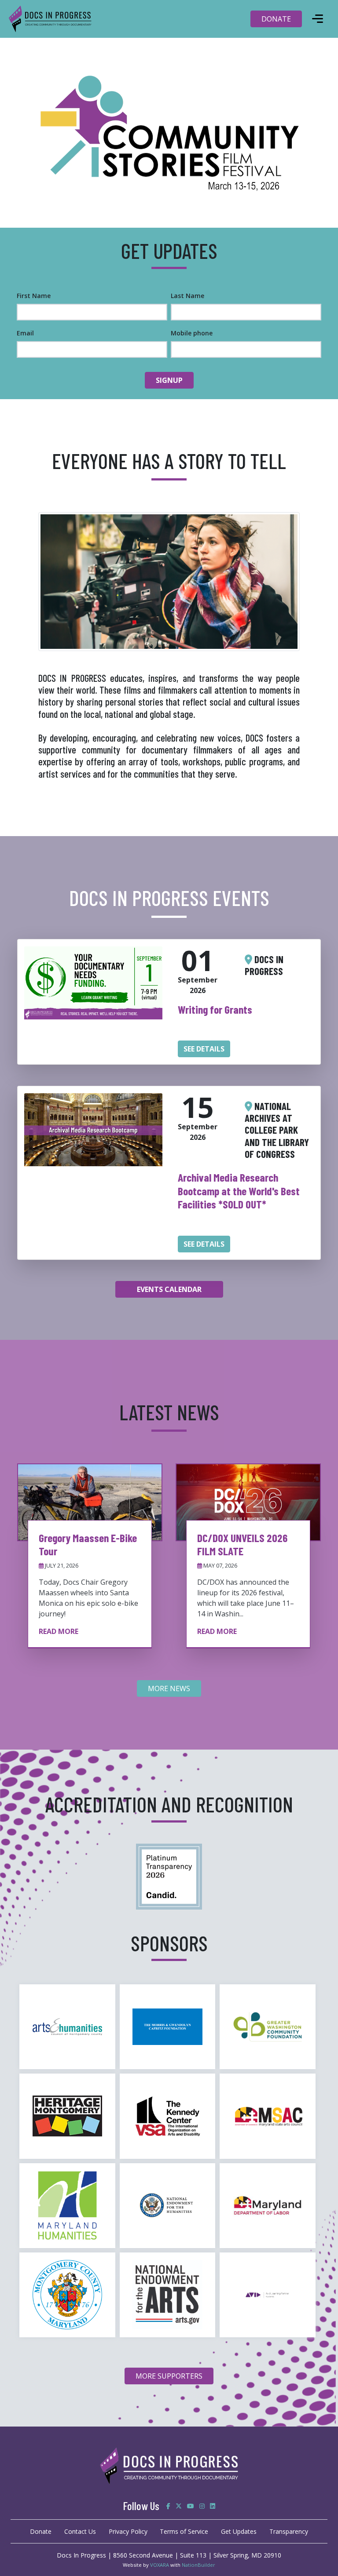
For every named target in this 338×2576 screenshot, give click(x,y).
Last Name (187, 296)
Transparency (289, 2531)
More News (169, 1688)
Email (25, 333)
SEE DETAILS (204, 1049)
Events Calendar (169, 1289)
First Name (34, 296)
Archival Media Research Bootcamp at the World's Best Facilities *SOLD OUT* (239, 1191)
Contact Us (80, 2531)
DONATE (276, 19)
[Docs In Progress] (169, 1876)
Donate (41, 2531)
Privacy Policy (128, 2531)
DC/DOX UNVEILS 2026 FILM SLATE (242, 1544)
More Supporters (169, 2376)
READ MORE (59, 1631)
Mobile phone (192, 333)
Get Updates (239, 2531)
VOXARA (160, 2565)
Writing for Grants (215, 1009)
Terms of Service (184, 2531)
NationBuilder (198, 2565)
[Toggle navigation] (317, 19)
